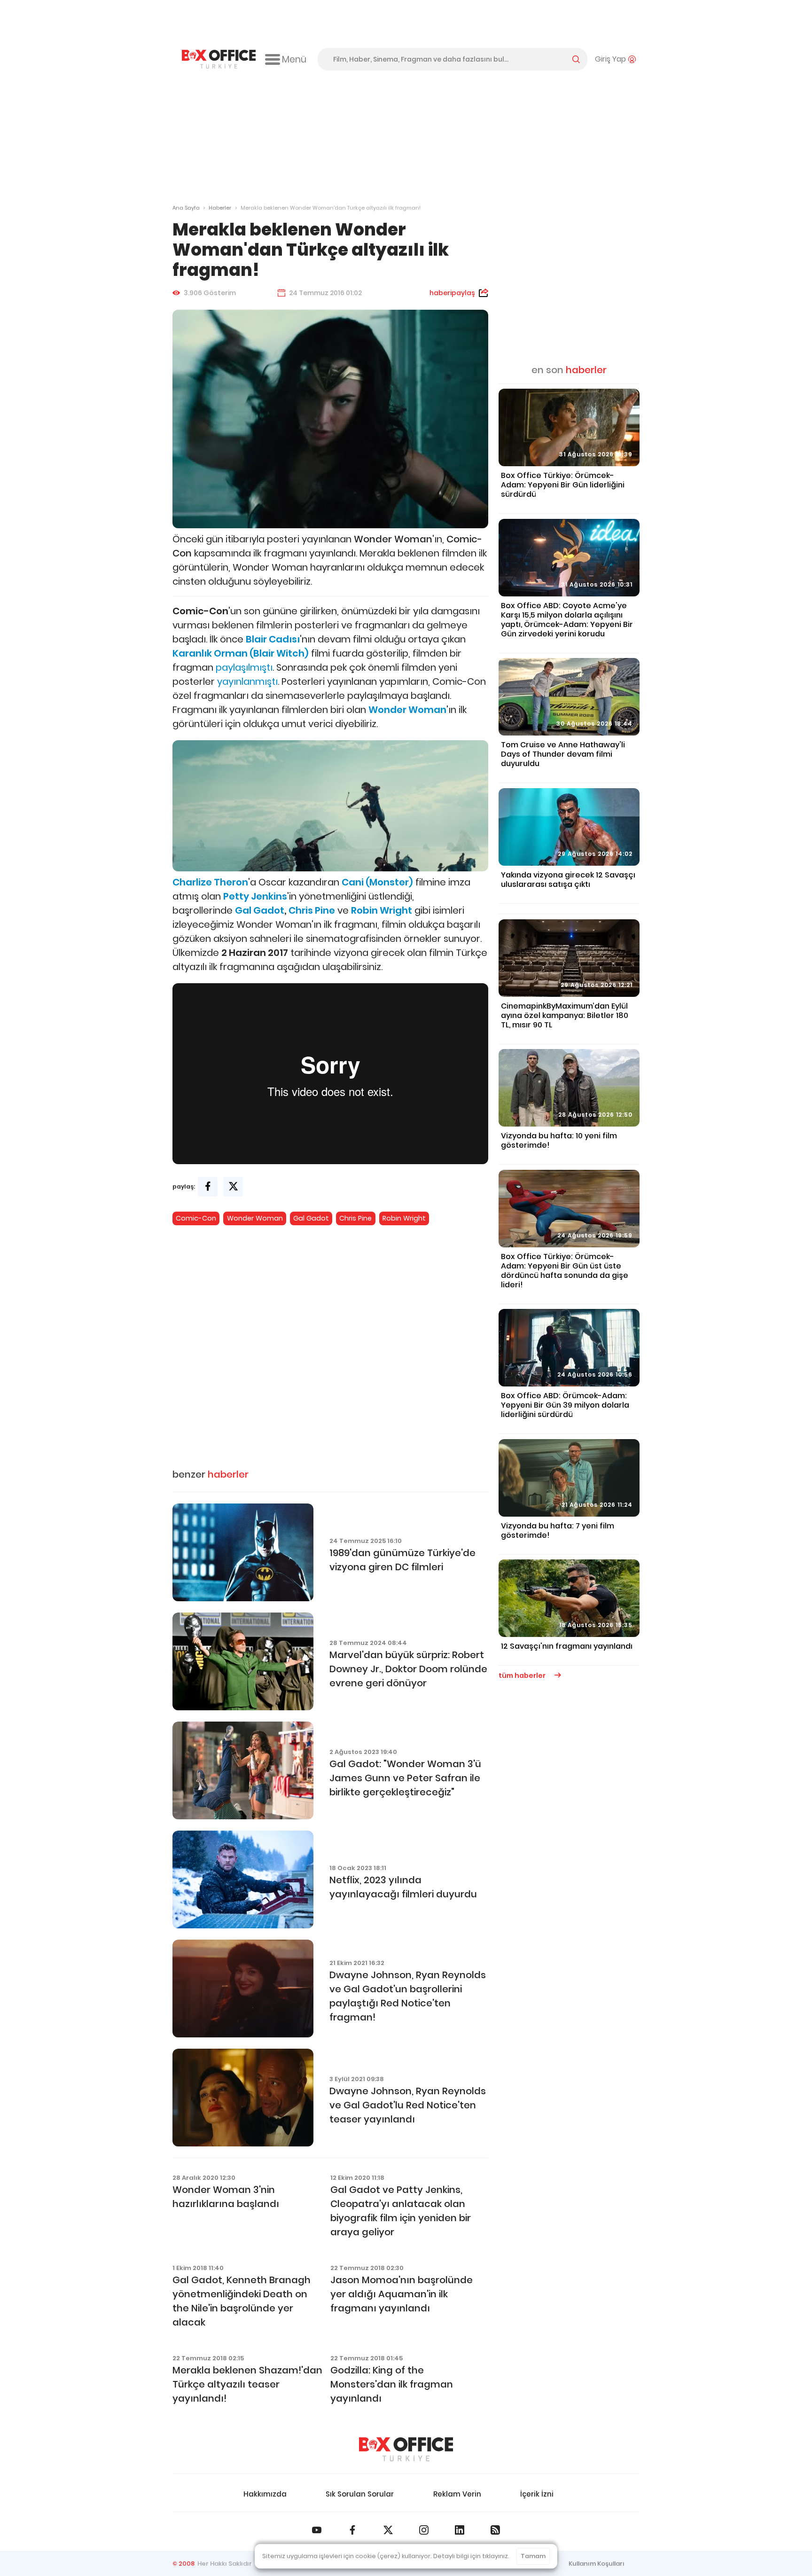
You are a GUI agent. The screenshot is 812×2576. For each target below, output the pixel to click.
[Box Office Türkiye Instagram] (424, 2530)
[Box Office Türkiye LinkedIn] (460, 2530)
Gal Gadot (260, 910)
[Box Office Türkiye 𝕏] (388, 2530)
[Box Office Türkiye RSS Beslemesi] (495, 2530)
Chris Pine (312, 910)
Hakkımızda (265, 2494)
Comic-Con (196, 1218)
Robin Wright (404, 1218)
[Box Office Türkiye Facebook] (352, 2530)
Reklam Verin (457, 2494)
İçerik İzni (537, 2494)
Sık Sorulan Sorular (360, 2494)
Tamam (533, 2556)
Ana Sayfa (186, 208)
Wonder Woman (255, 1218)
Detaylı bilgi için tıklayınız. (471, 2556)
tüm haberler (523, 1676)
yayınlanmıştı (247, 681)
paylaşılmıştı (244, 667)
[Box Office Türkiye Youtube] (317, 2530)
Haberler (220, 208)
